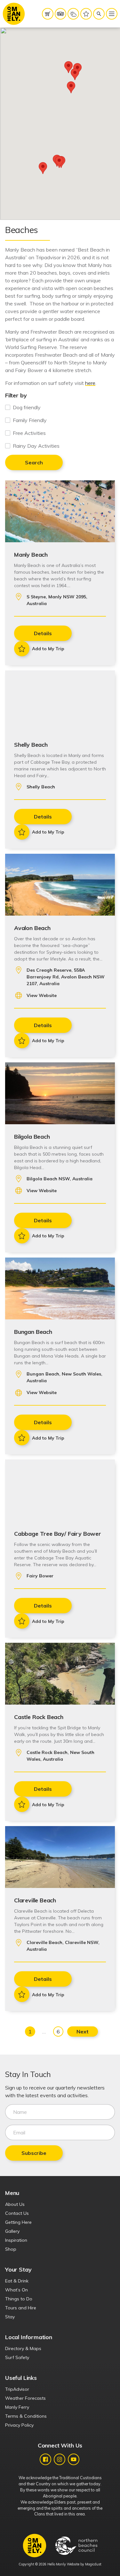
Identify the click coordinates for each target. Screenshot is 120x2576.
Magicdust (93, 2564)
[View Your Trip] (86, 14)
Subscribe (34, 2153)
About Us (15, 2204)
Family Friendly (30, 420)
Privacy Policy (19, 2425)
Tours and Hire (21, 2308)
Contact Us (17, 2213)
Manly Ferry (17, 2407)
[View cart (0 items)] (48, 14)
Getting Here (18, 2222)
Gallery (12, 2231)
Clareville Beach (35, 1900)
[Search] (99, 14)
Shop (11, 2249)
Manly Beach (31, 554)
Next (83, 2032)
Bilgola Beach (32, 1136)
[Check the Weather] (73, 14)
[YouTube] (74, 2459)
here (90, 383)
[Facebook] (45, 2459)
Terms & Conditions (26, 2416)
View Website (42, 995)
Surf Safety (17, 2357)
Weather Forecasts (25, 2398)
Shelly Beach (31, 744)
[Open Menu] (112, 14)
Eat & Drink (17, 2281)
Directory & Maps (23, 2348)
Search (34, 462)
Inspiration (16, 2240)
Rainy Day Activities (36, 446)
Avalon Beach (32, 928)
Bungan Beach (33, 1332)
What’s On (16, 2290)
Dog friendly (27, 407)
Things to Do (19, 2299)
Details (43, 633)
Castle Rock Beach (39, 1717)
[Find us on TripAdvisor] (60, 14)
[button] (75, 74)
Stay (10, 2317)
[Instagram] (60, 2459)
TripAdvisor (17, 2389)
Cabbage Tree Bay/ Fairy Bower (58, 1533)
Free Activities (29, 433)
